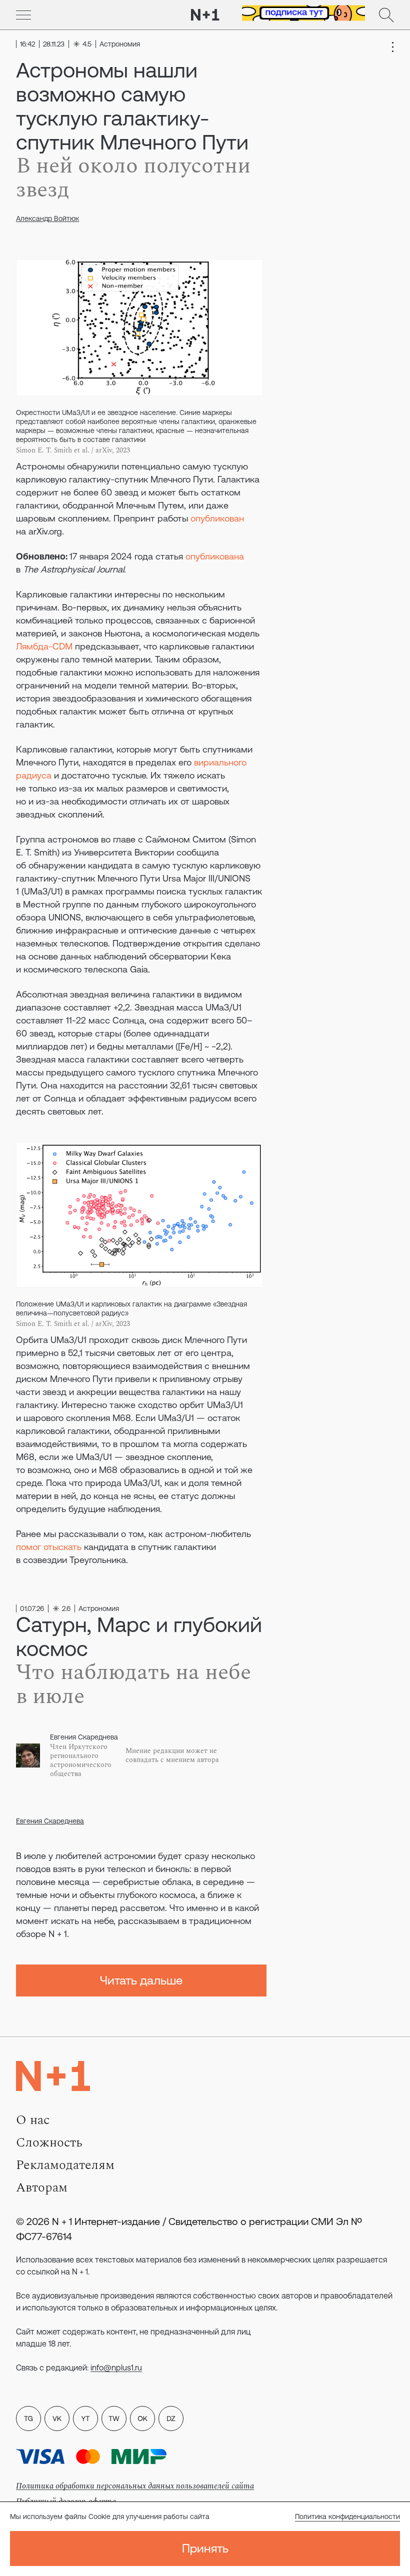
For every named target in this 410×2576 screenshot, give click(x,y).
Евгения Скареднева (50, 1821)
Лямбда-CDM (44, 646)
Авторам (42, 2187)
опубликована (215, 556)
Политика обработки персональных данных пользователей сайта (135, 2486)
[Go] (23, 15)
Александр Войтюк (47, 218)
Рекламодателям (65, 2165)
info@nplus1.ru (116, 2367)
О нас (33, 2120)
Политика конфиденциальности (347, 2516)
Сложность (49, 2142)
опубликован (217, 518)
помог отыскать (49, 1547)
